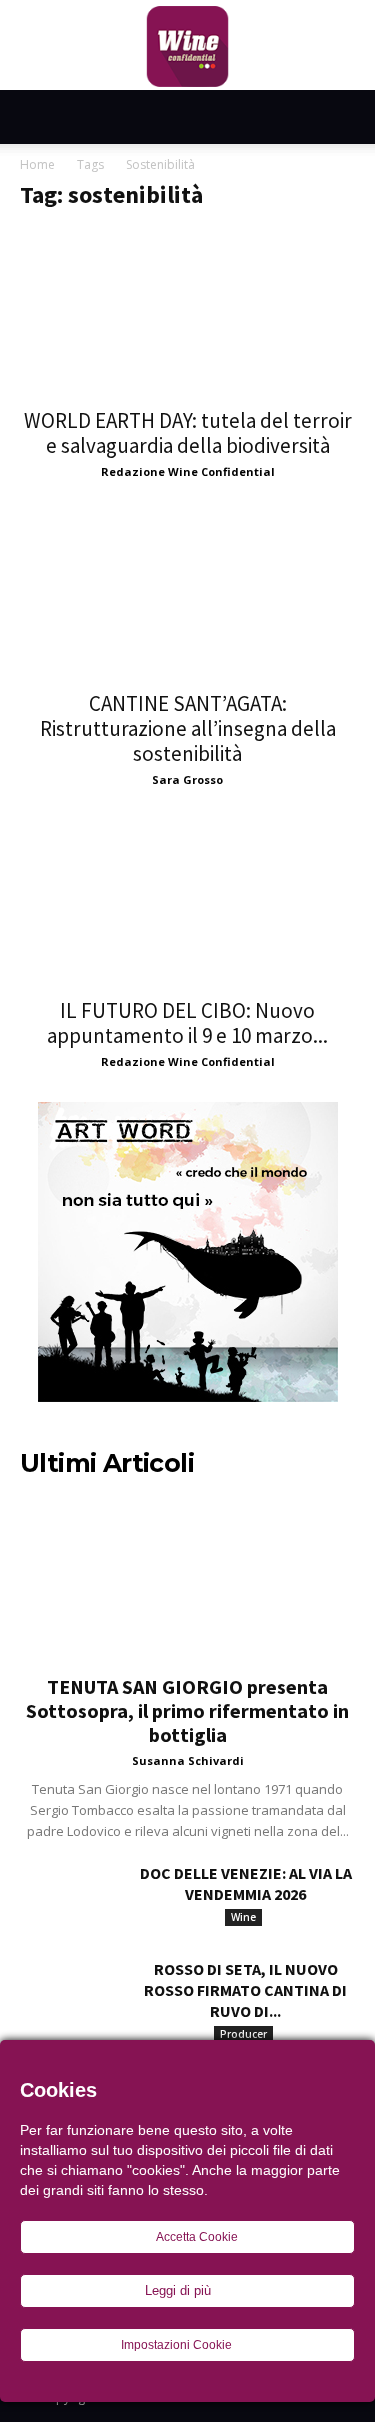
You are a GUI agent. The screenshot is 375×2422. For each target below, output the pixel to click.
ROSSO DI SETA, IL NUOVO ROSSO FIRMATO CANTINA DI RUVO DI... (245, 1990)
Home (37, 164)
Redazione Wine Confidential (188, 471)
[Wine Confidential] (187, 47)
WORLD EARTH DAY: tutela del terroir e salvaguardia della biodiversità (188, 433)
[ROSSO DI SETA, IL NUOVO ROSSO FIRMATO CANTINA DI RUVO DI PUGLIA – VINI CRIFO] (70, 1994)
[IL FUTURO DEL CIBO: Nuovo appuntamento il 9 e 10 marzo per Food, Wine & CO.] (187, 902)
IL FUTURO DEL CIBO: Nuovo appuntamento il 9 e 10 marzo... (187, 1023)
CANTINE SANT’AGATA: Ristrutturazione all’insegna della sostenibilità (188, 728)
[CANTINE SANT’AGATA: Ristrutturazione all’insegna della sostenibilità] (187, 594)
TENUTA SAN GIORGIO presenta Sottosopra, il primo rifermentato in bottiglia (187, 1710)
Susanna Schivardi (188, 1760)
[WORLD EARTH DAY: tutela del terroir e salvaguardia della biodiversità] (187, 312)
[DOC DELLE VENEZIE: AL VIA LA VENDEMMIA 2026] (70, 1898)
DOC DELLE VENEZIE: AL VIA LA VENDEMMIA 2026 (246, 1883)
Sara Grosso (187, 779)
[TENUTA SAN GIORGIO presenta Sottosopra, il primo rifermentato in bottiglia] (187, 1578)
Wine (243, 1917)
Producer (243, 2034)
